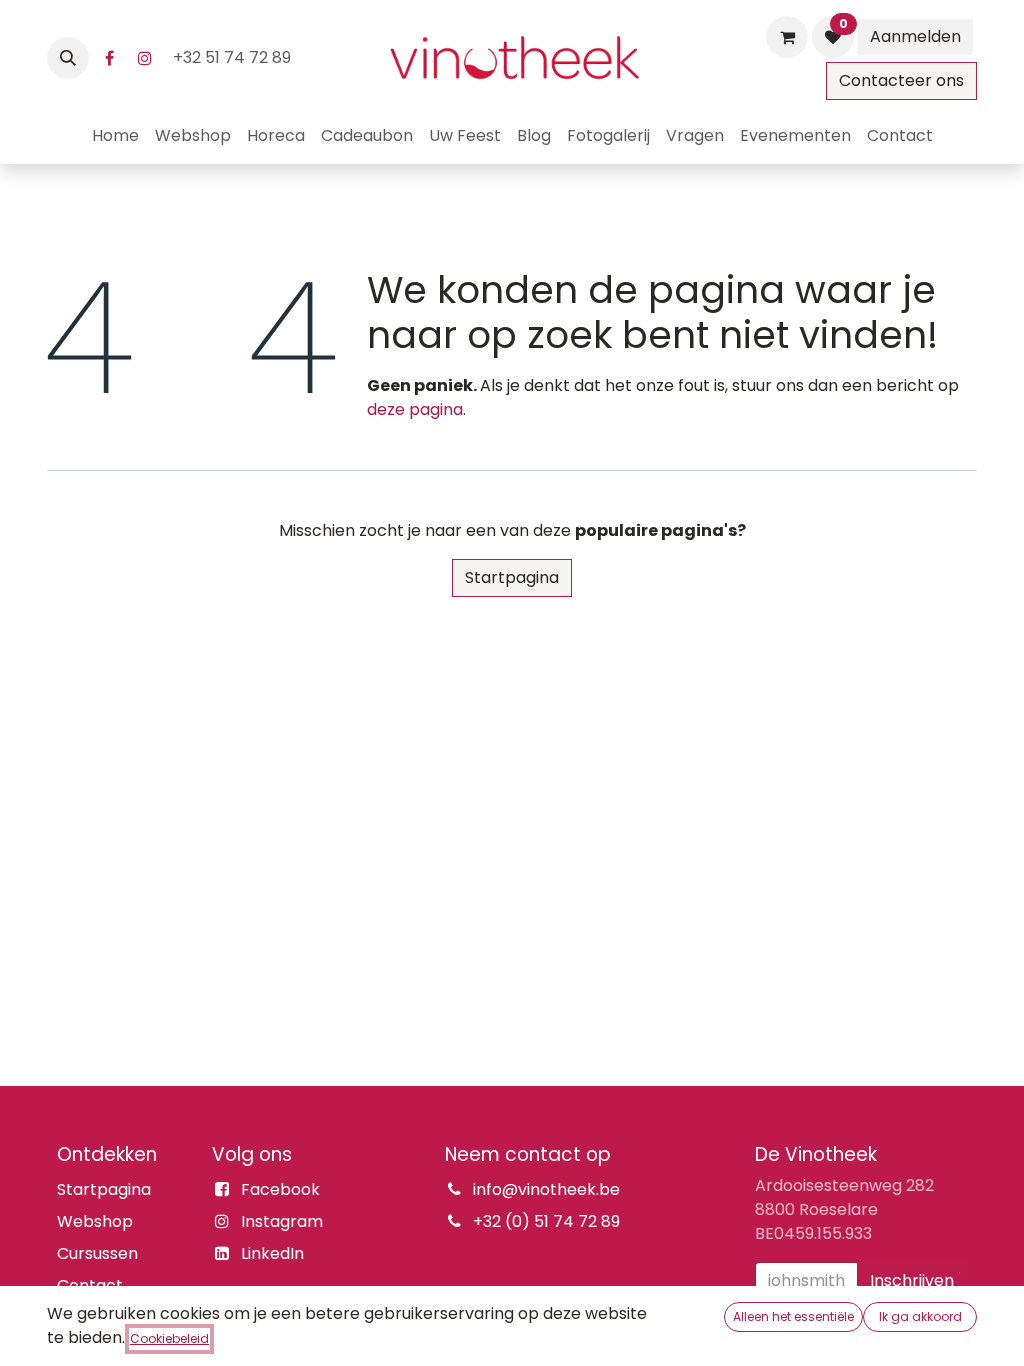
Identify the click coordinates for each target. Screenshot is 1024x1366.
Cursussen (97, 1253)
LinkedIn (272, 1253)
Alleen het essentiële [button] (793, 1316)
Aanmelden (915, 36)
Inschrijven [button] (912, 1280)
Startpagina (512, 577)
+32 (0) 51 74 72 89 (546, 1221)
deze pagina (415, 409)
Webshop (95, 1221)
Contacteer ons (901, 80)
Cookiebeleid (169, 1338)
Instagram (282, 1221)
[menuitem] (115, 136)
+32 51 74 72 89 (234, 57)
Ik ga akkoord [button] (920, 1316)
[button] (68, 58)
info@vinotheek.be (546, 1189)
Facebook (280, 1189)
